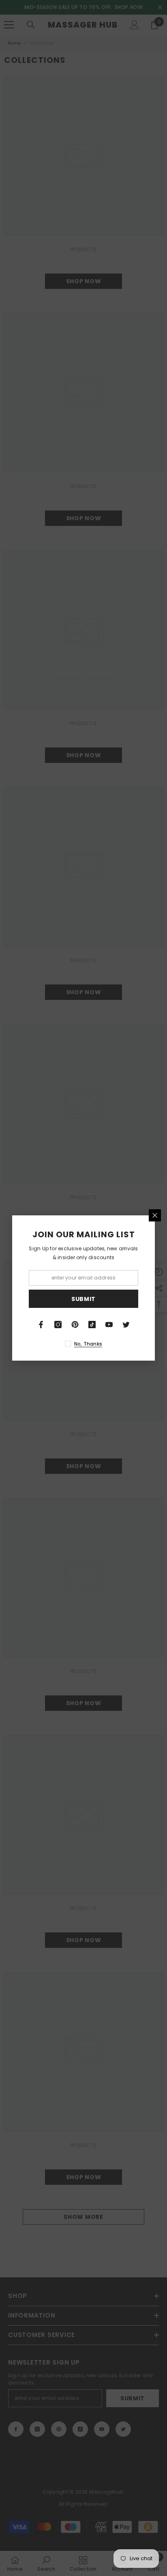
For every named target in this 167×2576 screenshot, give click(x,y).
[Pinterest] (75, 1325)
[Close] (155, 1215)
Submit (83, 1299)
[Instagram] (58, 1325)
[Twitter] (126, 1325)
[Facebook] (41, 1325)
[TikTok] (92, 1325)
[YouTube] (109, 1325)
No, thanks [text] (88, 1344)
